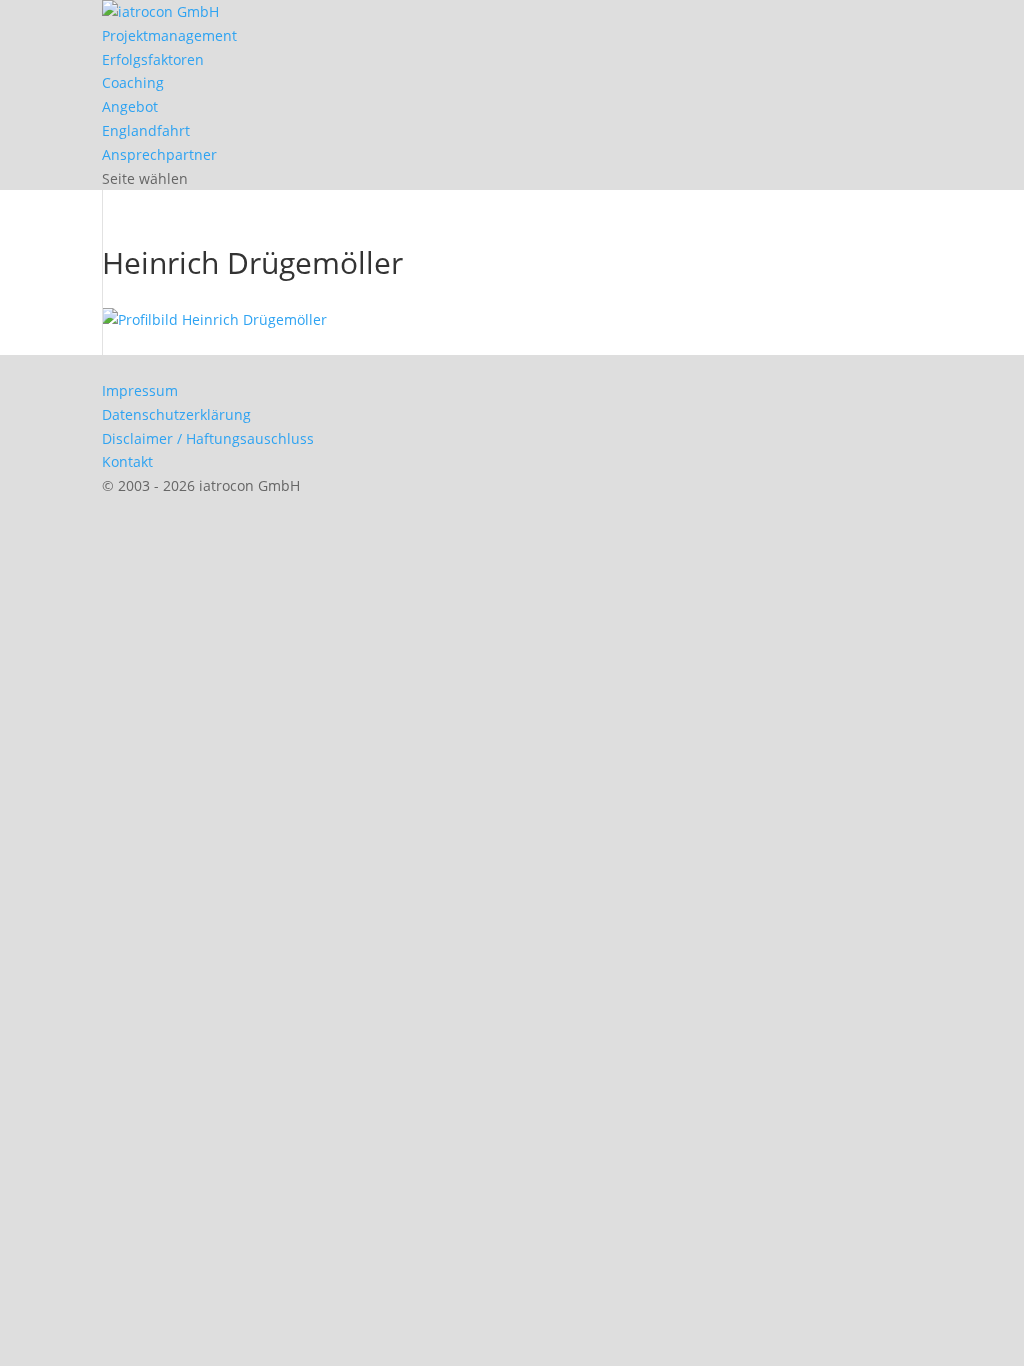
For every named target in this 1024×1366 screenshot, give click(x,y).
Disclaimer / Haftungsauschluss (208, 438)
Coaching (133, 82)
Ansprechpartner (159, 154)
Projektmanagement (169, 35)
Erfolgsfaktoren (153, 59)
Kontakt (127, 461)
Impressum (140, 390)
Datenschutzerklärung (176, 414)
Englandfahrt (146, 130)
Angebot (130, 106)
